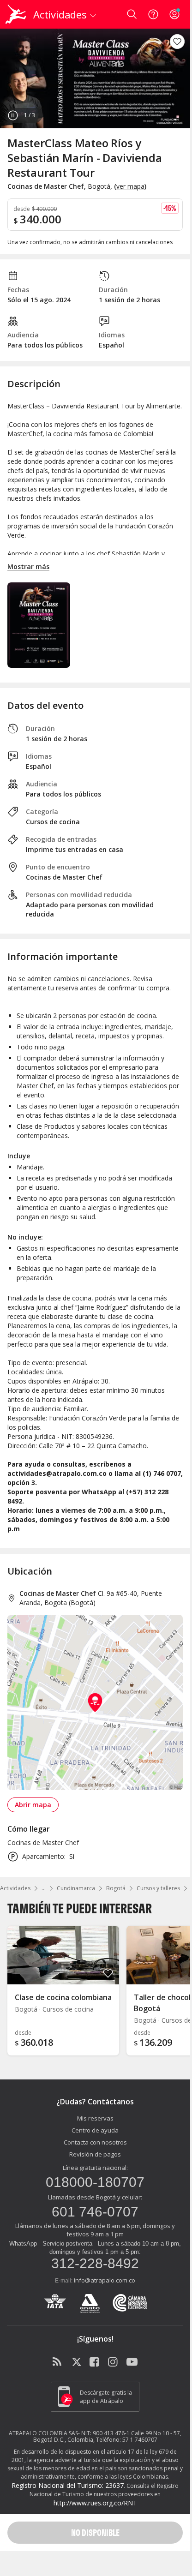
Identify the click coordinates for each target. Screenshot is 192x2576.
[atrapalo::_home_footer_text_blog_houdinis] (58, 2362)
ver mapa (130, 186)
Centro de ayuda (95, 2130)
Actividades (15, 1888)
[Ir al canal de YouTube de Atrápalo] (132, 2362)
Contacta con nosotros (95, 2142)
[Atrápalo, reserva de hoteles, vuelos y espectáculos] (16, 14)
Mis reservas (95, 2118)
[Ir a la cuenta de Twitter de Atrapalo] (77, 2362)
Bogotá (116, 1888)
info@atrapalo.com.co (105, 2280)
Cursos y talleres (158, 1888)
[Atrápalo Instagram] (114, 2362)
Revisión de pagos (95, 2154)
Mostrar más (28, 566)
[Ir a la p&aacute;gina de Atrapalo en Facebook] (95, 2362)
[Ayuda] (153, 14)
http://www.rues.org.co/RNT (95, 2503)
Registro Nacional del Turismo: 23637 (68, 2485)
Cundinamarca (76, 1888)
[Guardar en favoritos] (177, 42)
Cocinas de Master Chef (58, 1593)
